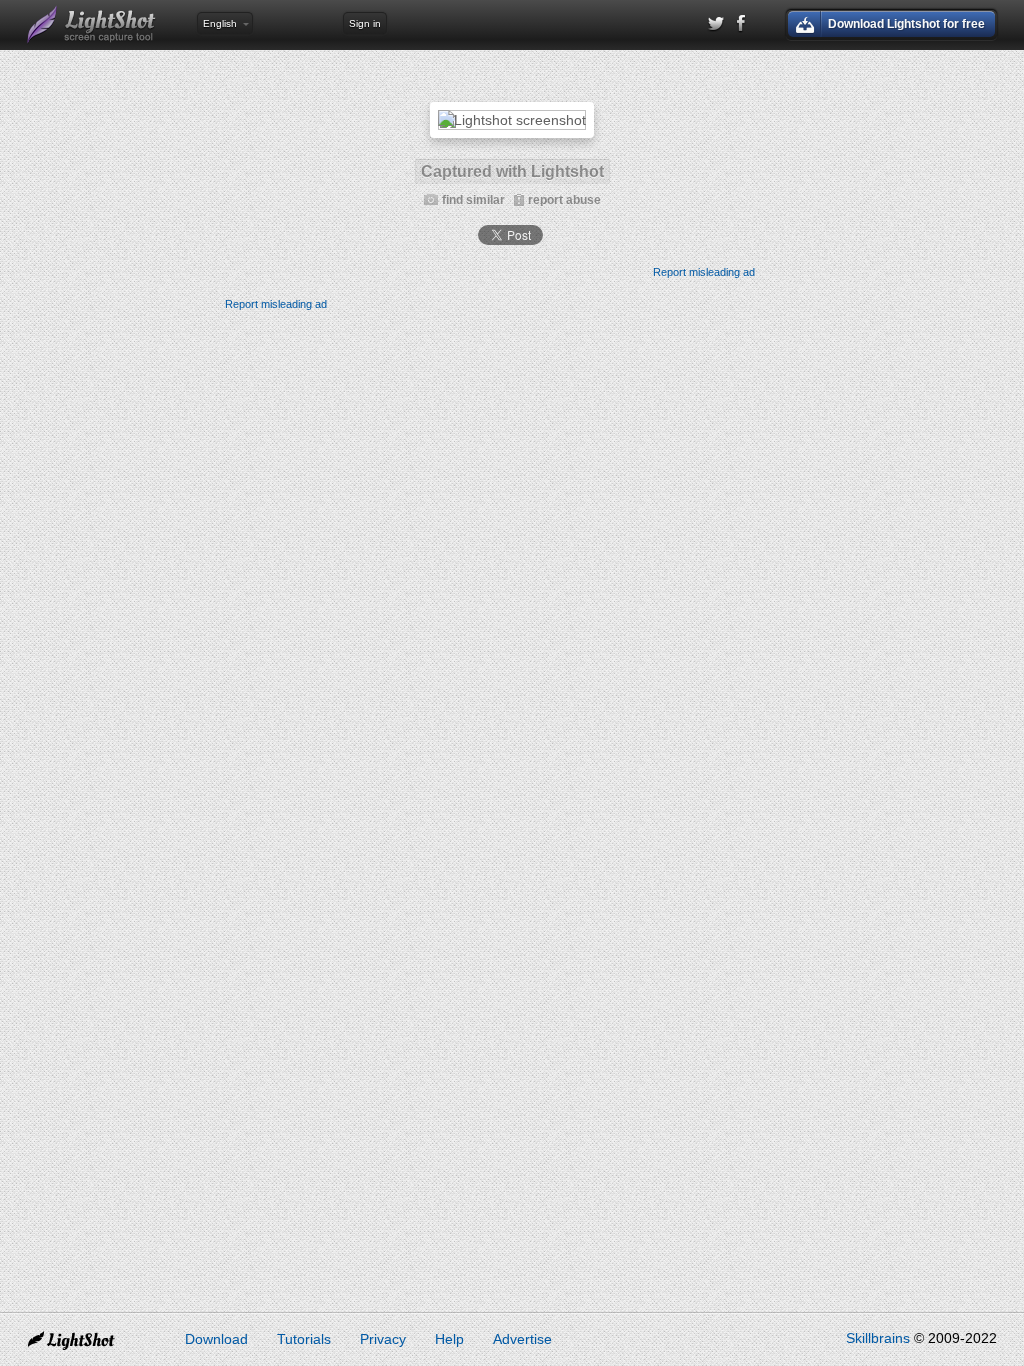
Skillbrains (878, 1338)
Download (216, 1339)
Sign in (365, 23)
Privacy (383, 1339)
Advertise (522, 1339)
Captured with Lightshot (512, 171)
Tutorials (304, 1339)
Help (449, 1339)
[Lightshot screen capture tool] (92, 25)
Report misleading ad (704, 272)
